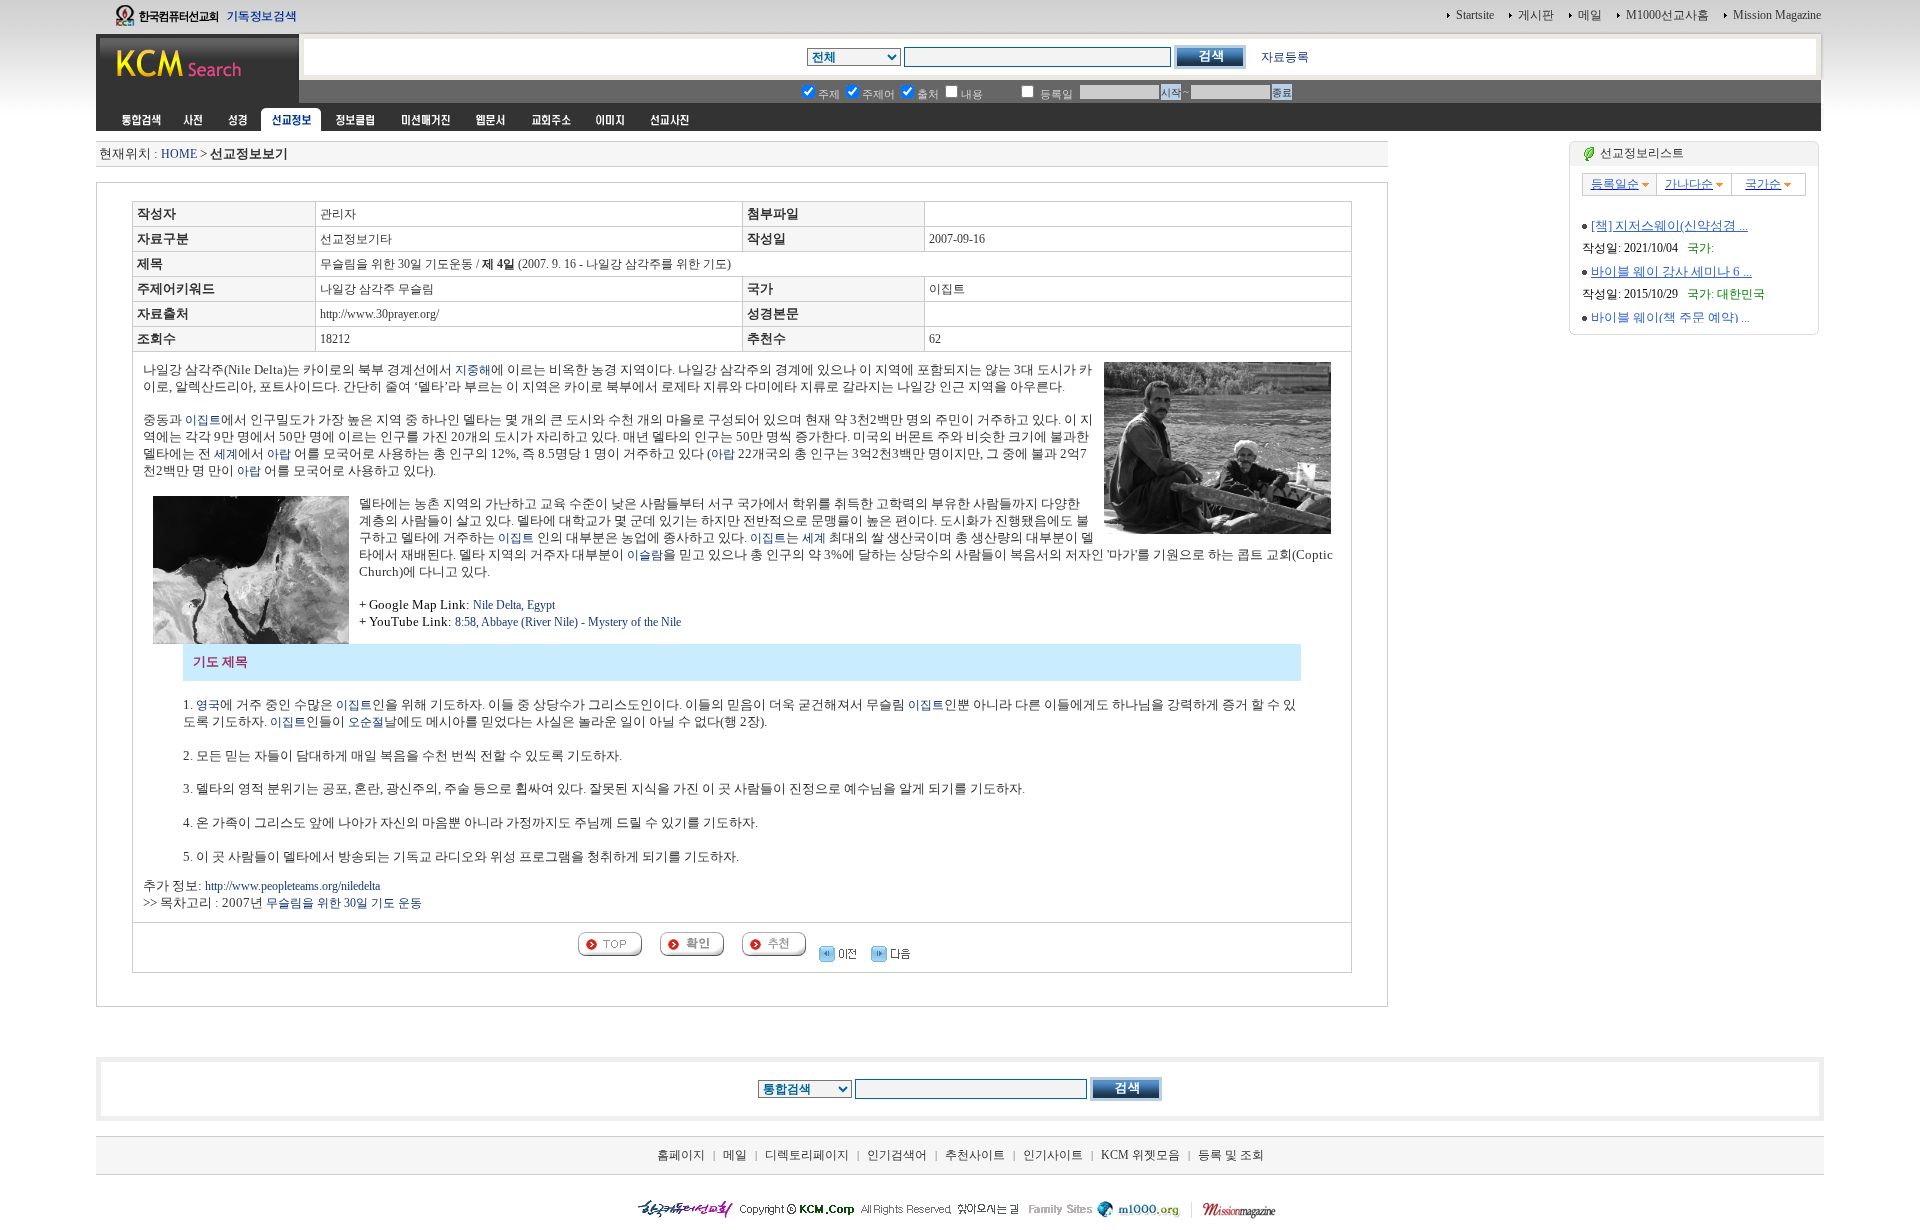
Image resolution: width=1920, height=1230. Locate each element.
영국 (208, 705)
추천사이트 (975, 1155)
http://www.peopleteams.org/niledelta (292, 886)
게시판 (1536, 15)
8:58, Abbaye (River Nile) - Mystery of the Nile (568, 622)
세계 (226, 454)
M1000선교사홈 (1667, 15)
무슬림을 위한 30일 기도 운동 (344, 903)
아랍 (279, 454)
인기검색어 (897, 1155)
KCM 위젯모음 (1140, 1155)
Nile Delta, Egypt (514, 605)
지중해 (473, 370)
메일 (1590, 15)
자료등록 (1285, 57)
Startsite (1475, 15)
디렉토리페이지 (807, 1155)
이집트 (203, 420)
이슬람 (645, 555)
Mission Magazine (1777, 15)
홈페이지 (681, 1155)
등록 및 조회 (1231, 1155)
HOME (179, 154)
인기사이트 (1053, 1155)
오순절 (366, 722)
